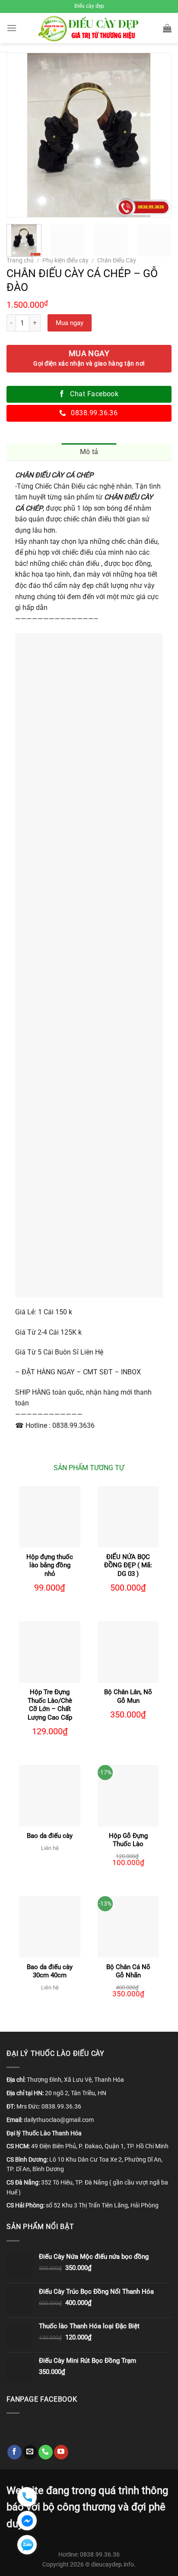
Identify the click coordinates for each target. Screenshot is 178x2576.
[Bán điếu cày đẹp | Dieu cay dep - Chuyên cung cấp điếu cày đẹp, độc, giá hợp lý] (89, 28)
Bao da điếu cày (50, 1836)
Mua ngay (70, 323)
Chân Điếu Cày (117, 260)
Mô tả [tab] (89, 452)
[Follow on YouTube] (61, 2452)
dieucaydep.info (113, 2565)
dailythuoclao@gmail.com (59, 2120)
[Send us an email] (30, 2452)
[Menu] (12, 28)
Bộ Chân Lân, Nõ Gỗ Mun (128, 1696)
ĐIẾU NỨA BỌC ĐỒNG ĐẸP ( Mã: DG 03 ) (128, 1565)
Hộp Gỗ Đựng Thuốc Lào (128, 1840)
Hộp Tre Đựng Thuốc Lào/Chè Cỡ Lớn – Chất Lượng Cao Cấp (50, 1705)
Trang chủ (20, 260)
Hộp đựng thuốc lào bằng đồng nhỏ (50, 1565)
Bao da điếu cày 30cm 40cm (50, 1971)
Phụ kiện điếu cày (65, 260)
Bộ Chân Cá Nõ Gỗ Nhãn (128, 1971)
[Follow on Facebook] (14, 2452)
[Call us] (46, 2452)
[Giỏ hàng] (167, 28)
